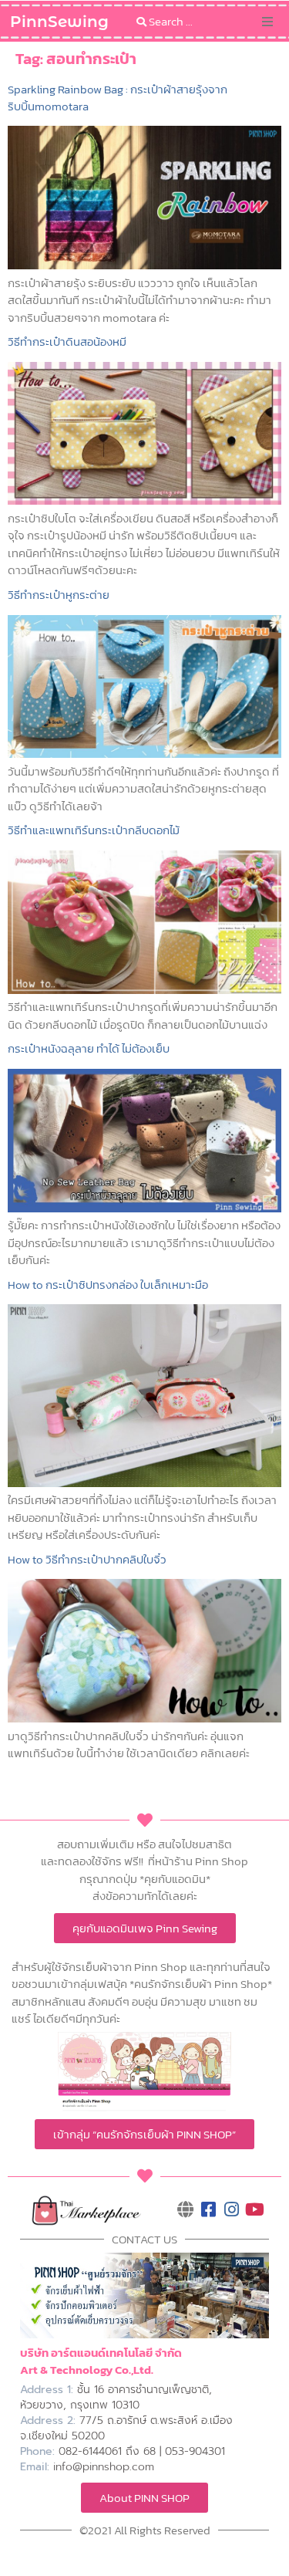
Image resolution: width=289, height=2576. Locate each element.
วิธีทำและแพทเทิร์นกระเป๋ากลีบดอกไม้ (94, 830)
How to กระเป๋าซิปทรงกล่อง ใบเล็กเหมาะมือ (108, 1285)
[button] (267, 22)
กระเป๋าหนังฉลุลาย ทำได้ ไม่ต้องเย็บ (89, 1048)
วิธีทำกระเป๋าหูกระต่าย (59, 595)
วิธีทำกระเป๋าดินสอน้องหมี (67, 341)
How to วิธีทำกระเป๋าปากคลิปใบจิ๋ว (87, 1559)
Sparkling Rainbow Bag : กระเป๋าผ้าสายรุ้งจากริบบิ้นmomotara (118, 98)
